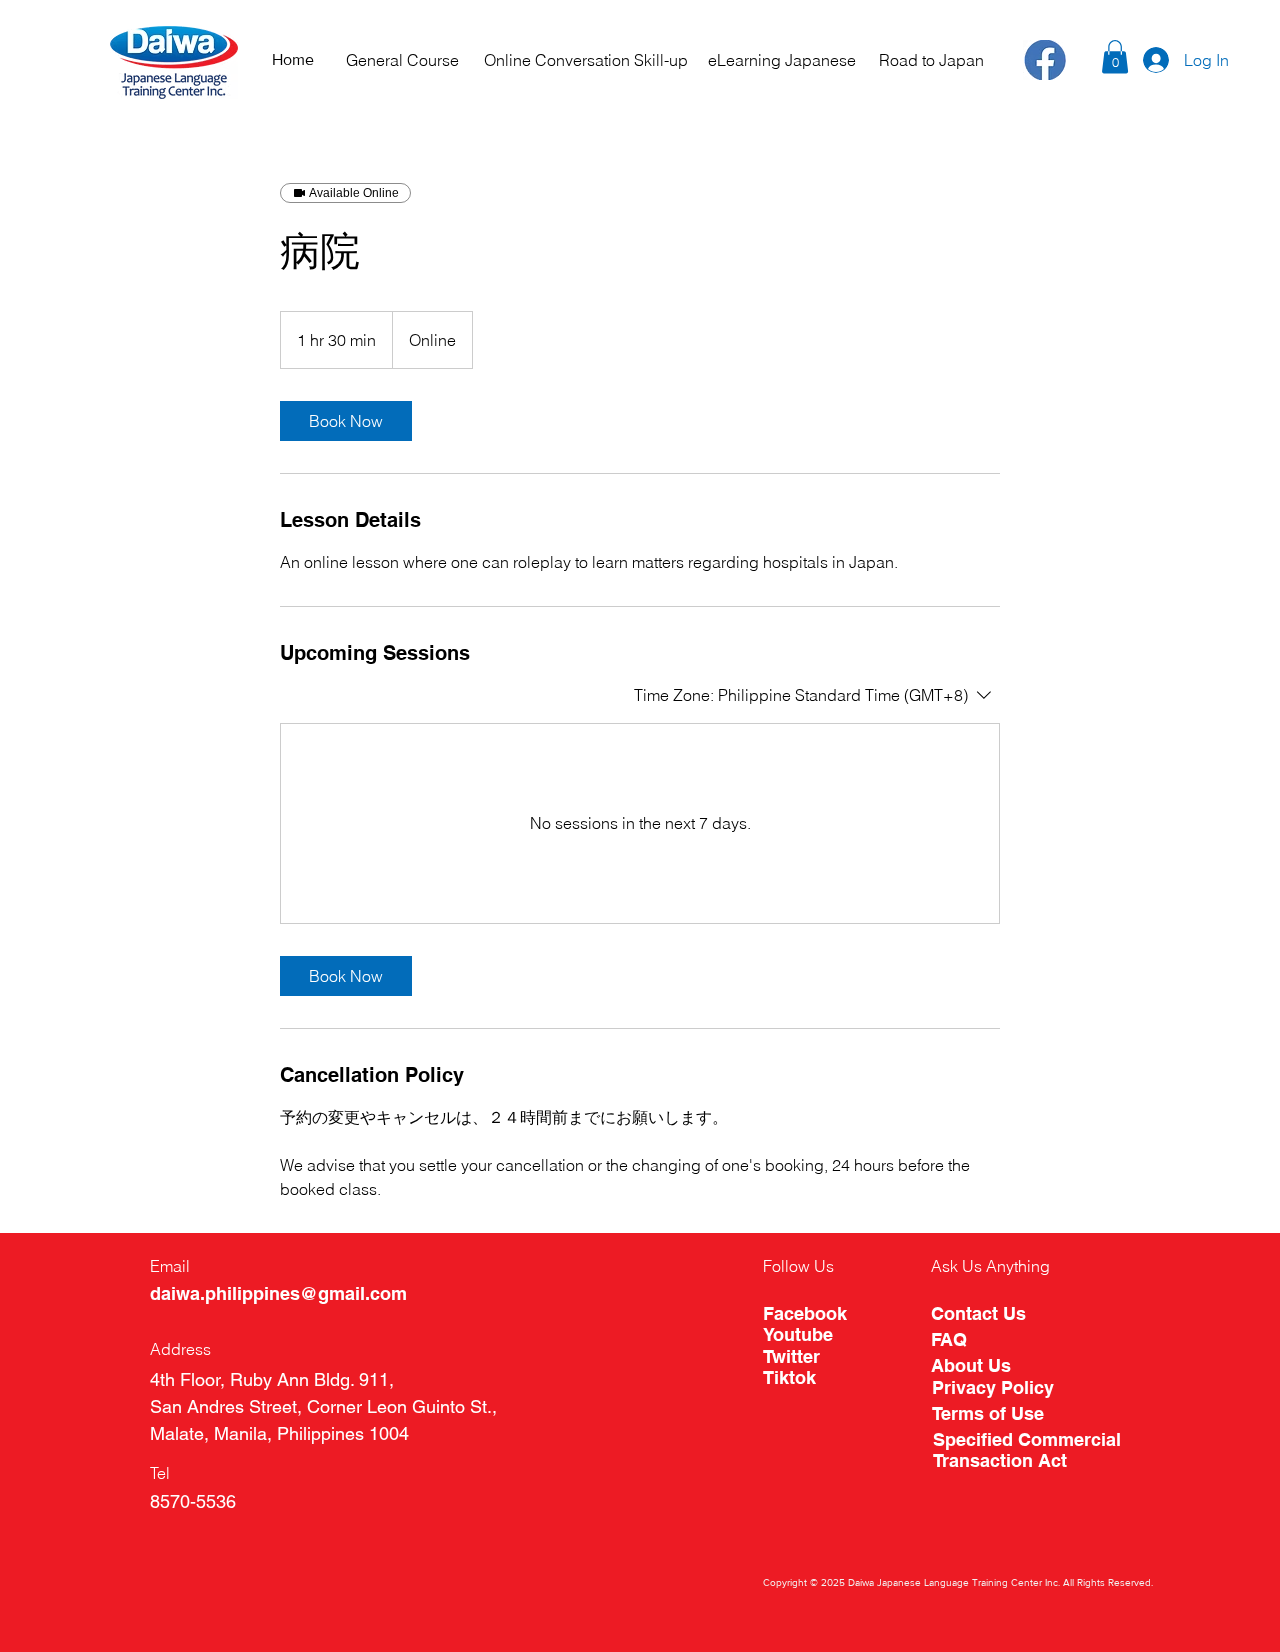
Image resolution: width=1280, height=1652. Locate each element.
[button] (1115, 56)
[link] (346, 421)
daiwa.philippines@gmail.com (278, 1293)
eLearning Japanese (782, 60)
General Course (402, 60)
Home (293, 59)
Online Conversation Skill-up (586, 60)
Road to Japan (931, 60)
